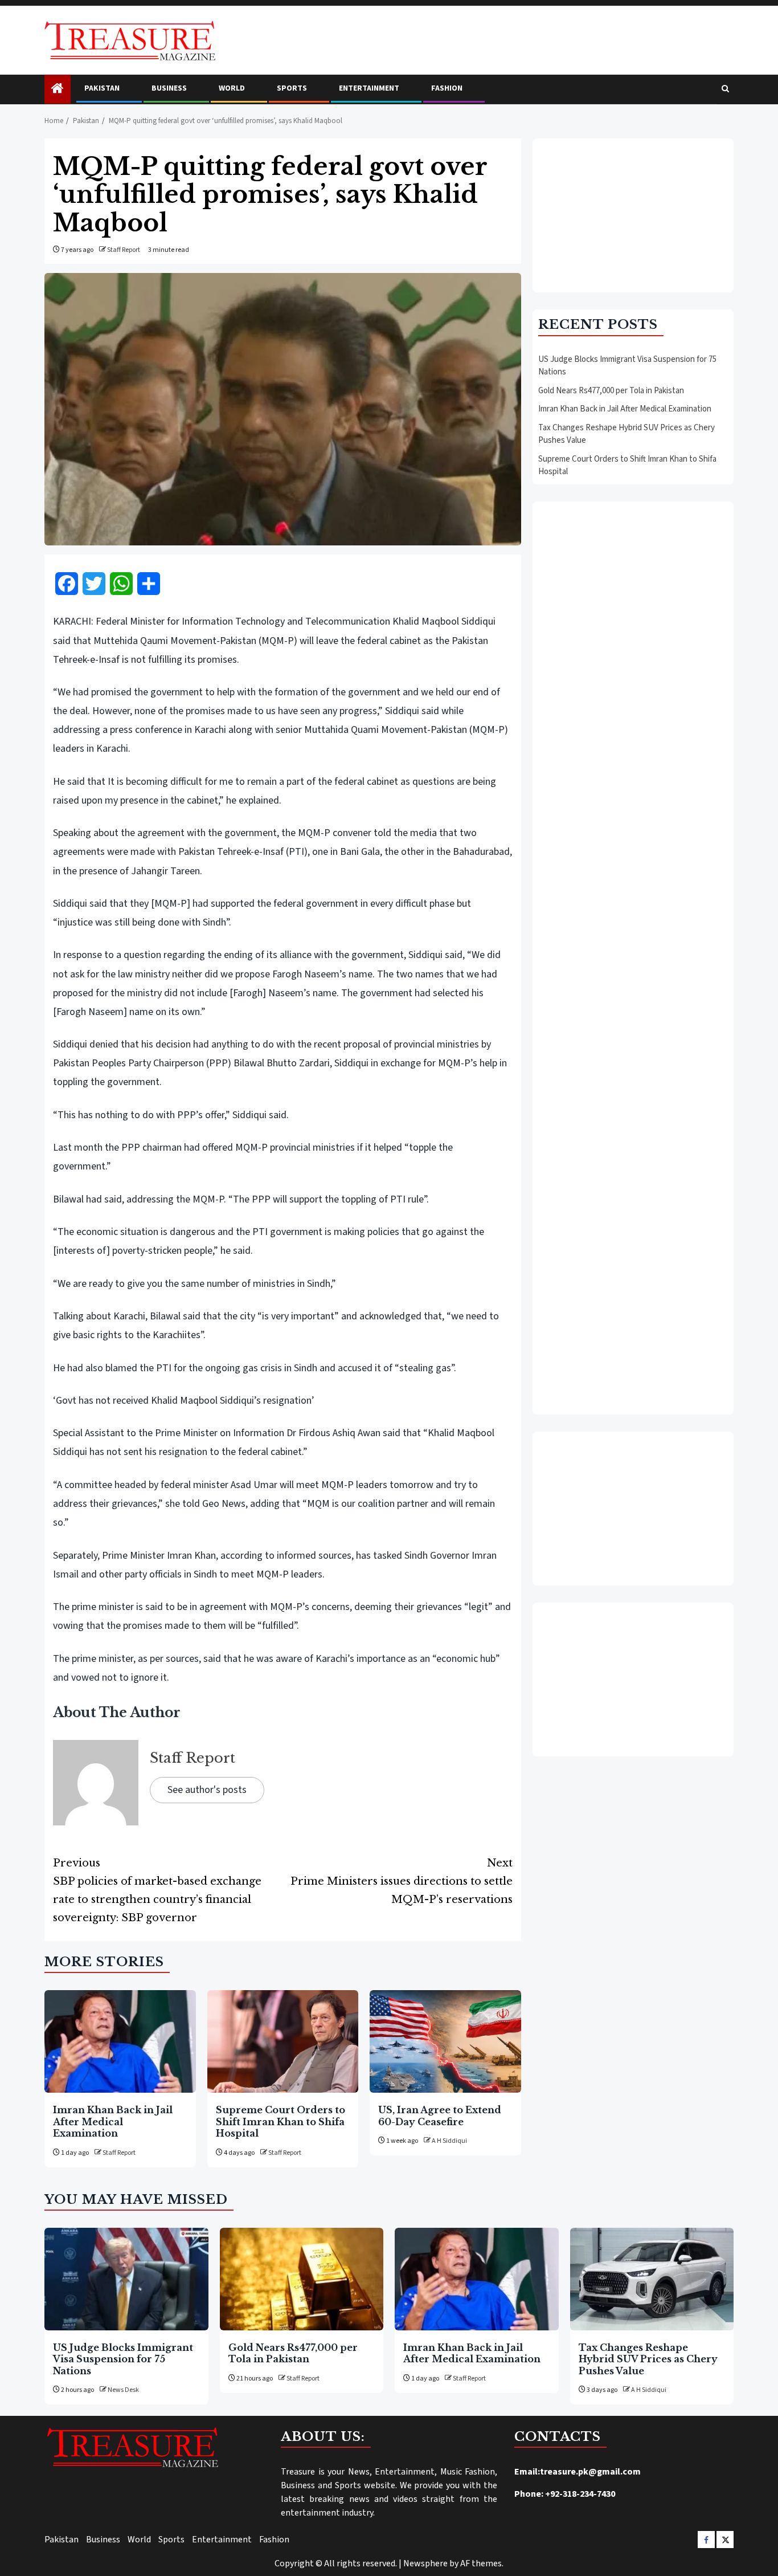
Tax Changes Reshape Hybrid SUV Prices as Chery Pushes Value (648, 2359)
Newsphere (425, 2563)
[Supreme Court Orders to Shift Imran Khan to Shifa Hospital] (283, 2041)
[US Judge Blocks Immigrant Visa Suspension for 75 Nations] (126, 2279)
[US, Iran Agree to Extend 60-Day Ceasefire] (445, 2041)
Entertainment (369, 88)
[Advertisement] (633, 215)
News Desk (123, 2390)
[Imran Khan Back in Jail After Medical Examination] (120, 2041)
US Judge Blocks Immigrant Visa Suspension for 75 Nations (123, 2359)
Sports (292, 88)
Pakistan (102, 88)
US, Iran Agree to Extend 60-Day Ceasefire (440, 2116)
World (232, 88)
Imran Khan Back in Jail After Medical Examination (113, 2121)
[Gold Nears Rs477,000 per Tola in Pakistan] (302, 2279)
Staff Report (124, 250)
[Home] (58, 90)
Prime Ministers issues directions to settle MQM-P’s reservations (402, 1881)
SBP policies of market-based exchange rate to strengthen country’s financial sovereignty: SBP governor (157, 1890)
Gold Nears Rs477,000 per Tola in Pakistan (611, 390)
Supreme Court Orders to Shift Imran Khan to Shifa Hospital (281, 2121)
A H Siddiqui (449, 2141)
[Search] (725, 89)
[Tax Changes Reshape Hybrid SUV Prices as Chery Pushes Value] (652, 2279)
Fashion (447, 88)
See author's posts (207, 1790)
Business (169, 88)
